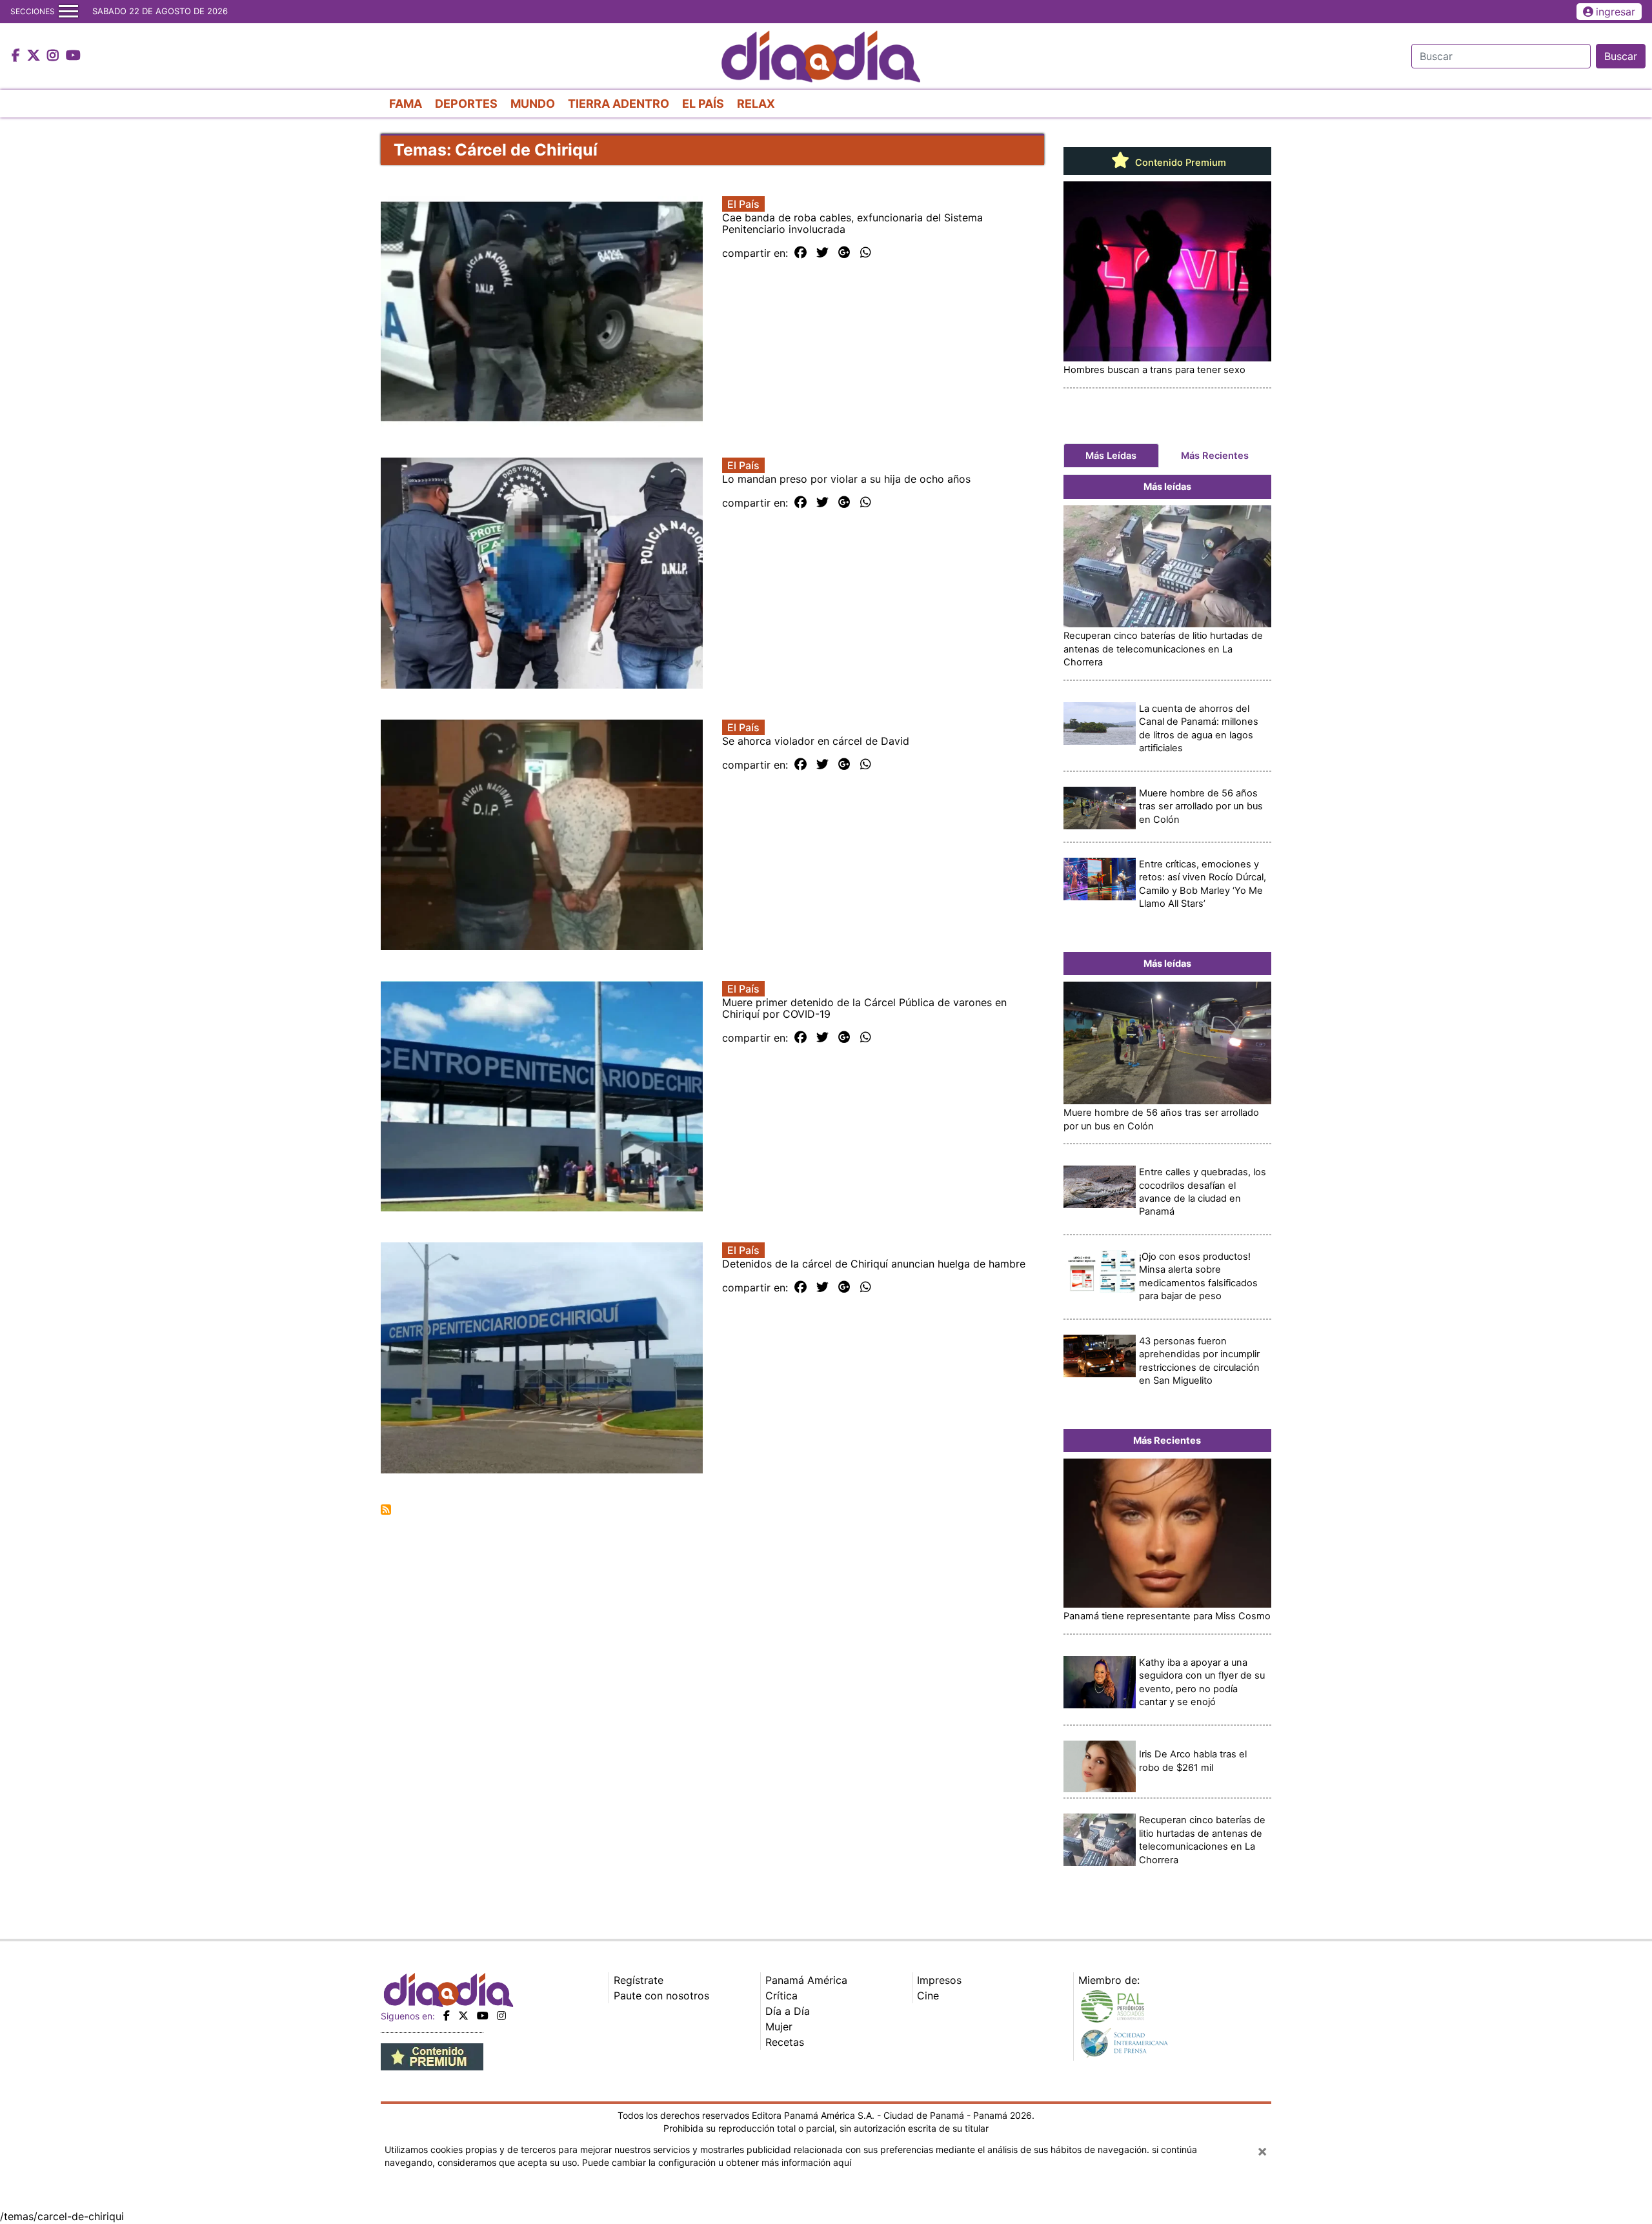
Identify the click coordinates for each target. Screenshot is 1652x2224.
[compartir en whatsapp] (866, 253)
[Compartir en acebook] (801, 253)
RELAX (756, 104)
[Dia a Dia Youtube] (73, 56)
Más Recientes (1215, 456)
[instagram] (501, 2016)
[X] (463, 2016)
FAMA (406, 104)
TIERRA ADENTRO (619, 104)
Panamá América (806, 1980)
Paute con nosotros (661, 1996)
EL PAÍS (703, 104)
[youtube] (483, 2016)
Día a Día (788, 2011)
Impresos (939, 1980)
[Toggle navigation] (68, 12)
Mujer (779, 2027)
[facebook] (447, 2016)
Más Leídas (1111, 456)
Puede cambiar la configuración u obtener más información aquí (717, 2162)
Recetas (785, 2042)
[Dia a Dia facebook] (17, 56)
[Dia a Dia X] (35, 56)
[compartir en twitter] (822, 253)
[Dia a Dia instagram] (55, 56)
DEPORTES (466, 104)
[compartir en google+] (844, 253)
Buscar (1621, 56)
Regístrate (639, 1980)
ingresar (1616, 12)
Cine (928, 1996)
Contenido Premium (1179, 163)
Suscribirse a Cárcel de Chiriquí (386, 1510)
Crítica (781, 1996)
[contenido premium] (432, 2056)
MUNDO (533, 104)
